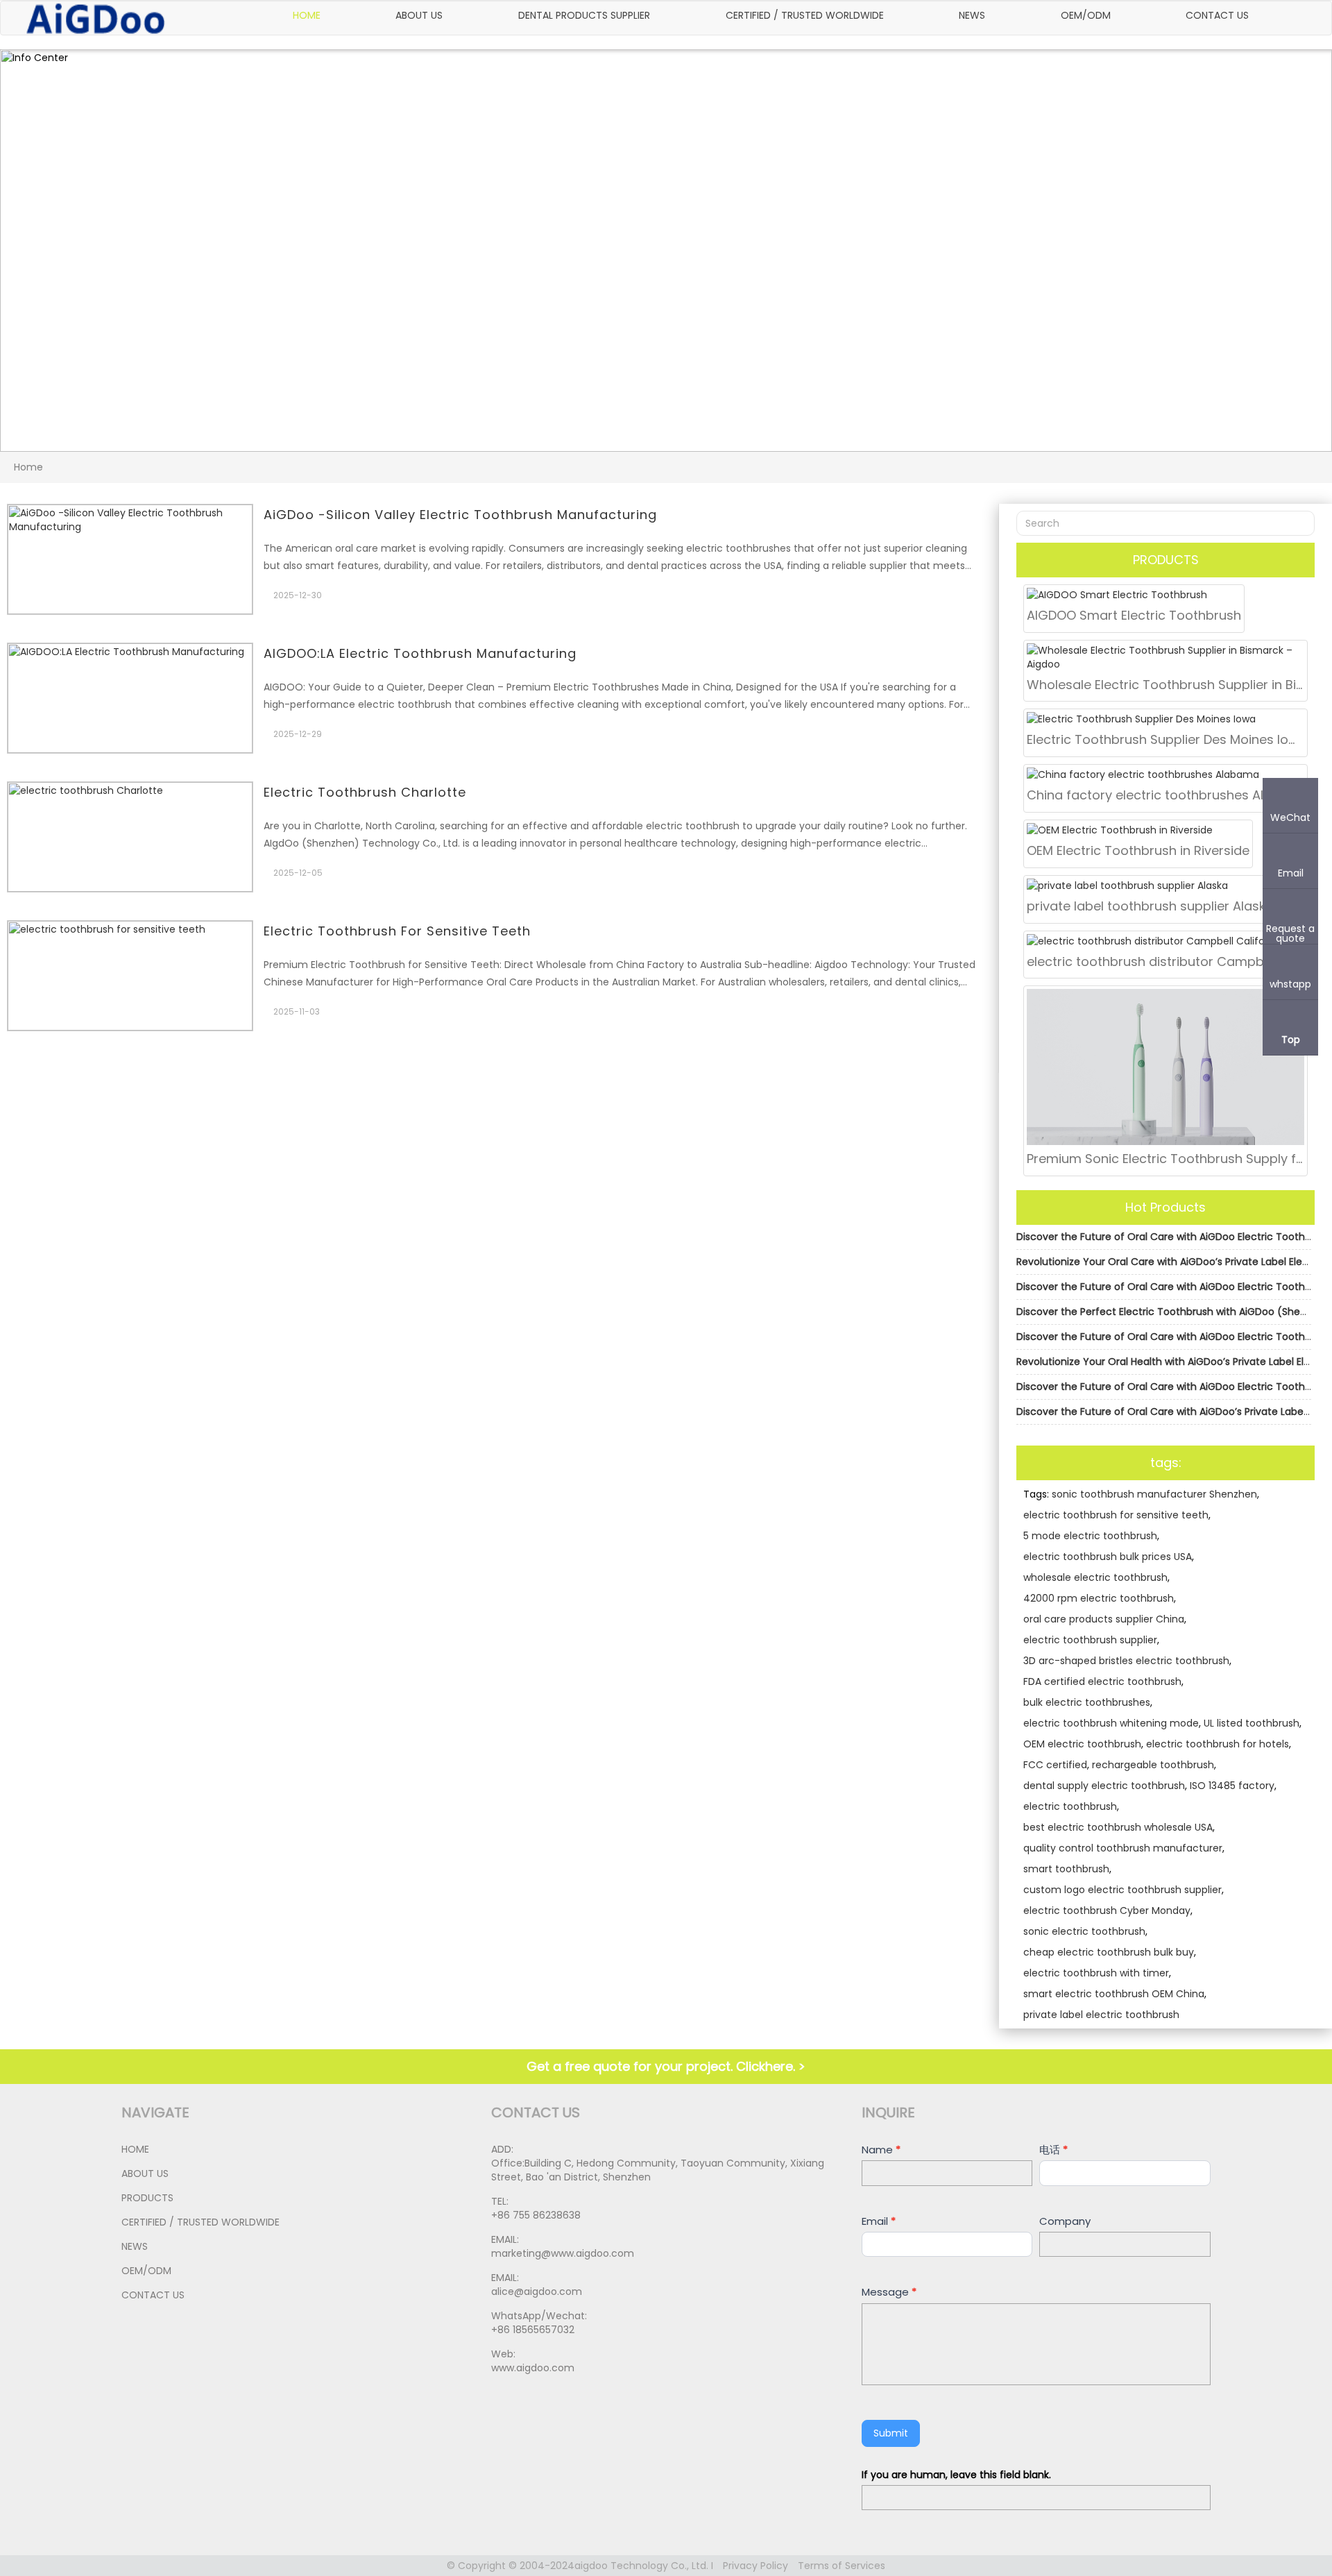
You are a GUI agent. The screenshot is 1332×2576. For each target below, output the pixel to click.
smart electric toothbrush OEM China (1114, 1994)
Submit (891, 2433)
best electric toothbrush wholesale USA (1118, 1827)
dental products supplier (584, 15)
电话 (1053, 2150)
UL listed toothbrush (1252, 1723)
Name (881, 2150)
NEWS (972, 15)
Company (1065, 2221)
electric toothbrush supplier (1090, 1640)
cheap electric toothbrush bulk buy (1109, 1952)
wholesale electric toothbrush (1095, 1577)
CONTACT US (1217, 15)
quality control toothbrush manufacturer (1123, 1848)
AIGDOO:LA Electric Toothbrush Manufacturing (420, 653)
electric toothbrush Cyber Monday (1107, 1910)
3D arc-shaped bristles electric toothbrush (1126, 1661)
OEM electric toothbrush (1082, 1744)
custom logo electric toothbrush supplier (1122, 1890)
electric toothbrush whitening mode (1111, 1723)
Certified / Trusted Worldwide (805, 15)
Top (1291, 1039)
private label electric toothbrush (1101, 2015)
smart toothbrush (1066, 1869)
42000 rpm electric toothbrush (1099, 1598)
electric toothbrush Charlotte (365, 792)
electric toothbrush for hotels (1218, 1744)
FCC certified (1055, 1765)
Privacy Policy (755, 2566)
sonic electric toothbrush (1084, 1931)
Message (889, 2292)
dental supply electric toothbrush (1104, 1786)
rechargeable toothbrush (1153, 1765)
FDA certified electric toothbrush (1102, 1681)
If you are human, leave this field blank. (956, 2475)
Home (307, 15)
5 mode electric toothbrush (1090, 1536)
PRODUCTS (147, 2198)
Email (879, 2221)
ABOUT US (419, 15)
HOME (135, 2149)
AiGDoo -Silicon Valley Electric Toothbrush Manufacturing (460, 515)
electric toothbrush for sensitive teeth (397, 931)
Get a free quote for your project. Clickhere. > (666, 2066)
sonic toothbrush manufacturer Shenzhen (1154, 1494)
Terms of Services (842, 2566)
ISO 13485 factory (1232, 1786)
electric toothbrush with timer (1096, 1973)
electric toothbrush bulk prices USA (1108, 1557)
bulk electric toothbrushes (1087, 1702)
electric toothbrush (1070, 1806)
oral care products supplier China (1104, 1619)
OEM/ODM (1086, 15)
